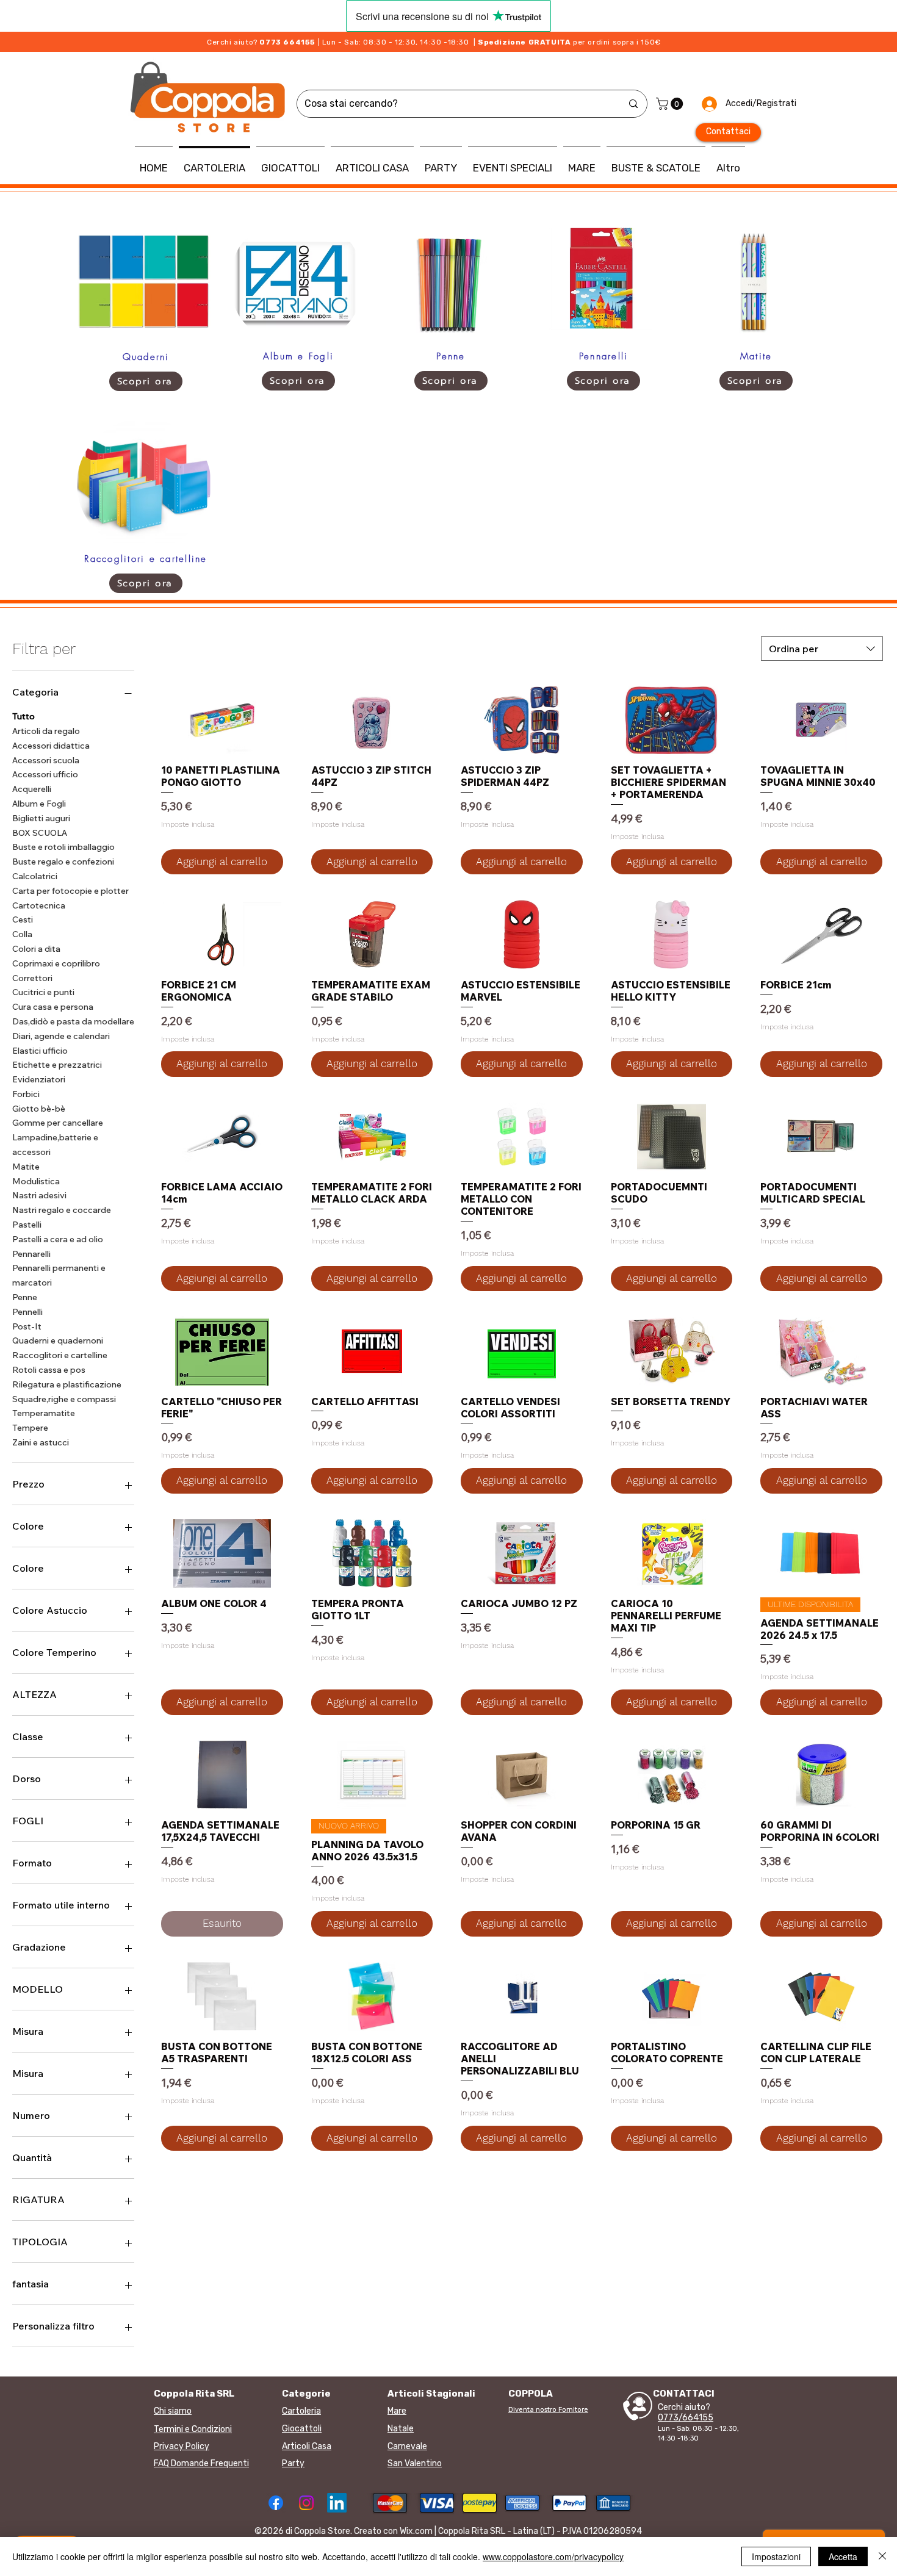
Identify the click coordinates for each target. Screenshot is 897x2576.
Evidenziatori (39, 1079)
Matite (26, 1167)
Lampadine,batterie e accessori (55, 1145)
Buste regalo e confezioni (63, 862)
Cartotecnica (39, 905)
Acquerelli (32, 789)
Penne (25, 1297)
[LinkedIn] (337, 2503)
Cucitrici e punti (43, 992)
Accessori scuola (46, 760)
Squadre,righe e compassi (64, 1399)
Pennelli (27, 1312)
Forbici (26, 1094)
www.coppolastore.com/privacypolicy (553, 2556)
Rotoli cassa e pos (49, 1370)
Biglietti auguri (41, 818)
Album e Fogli (39, 804)
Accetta (843, 2556)
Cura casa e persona (53, 1007)
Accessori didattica (51, 746)
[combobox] (822, 649)
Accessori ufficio (45, 774)
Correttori (32, 978)
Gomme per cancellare (58, 1123)
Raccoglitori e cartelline (60, 1355)
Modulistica (36, 1181)
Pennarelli (31, 1254)
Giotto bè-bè (39, 1109)
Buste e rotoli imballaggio (63, 847)
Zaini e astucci (41, 1442)
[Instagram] (306, 2503)
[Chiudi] (882, 2556)
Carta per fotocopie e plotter (70, 891)
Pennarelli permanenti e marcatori (59, 1275)
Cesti (23, 919)
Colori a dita (36, 949)
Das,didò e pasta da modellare (73, 1021)
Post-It (27, 1326)
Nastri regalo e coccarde (62, 1210)
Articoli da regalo (46, 731)
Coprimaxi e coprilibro (56, 963)
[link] (671, 104)
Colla (22, 934)
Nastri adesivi (39, 1195)
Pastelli (27, 1225)
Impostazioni (776, 2556)
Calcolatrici (35, 876)
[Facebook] (276, 2503)
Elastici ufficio (40, 1051)
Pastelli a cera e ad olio (58, 1239)
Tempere (30, 1428)
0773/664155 (686, 2418)
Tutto (23, 716)
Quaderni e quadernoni (58, 1340)
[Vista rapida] (222, 720)
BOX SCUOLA (40, 833)
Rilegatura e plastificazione (67, 1384)
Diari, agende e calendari (61, 1036)
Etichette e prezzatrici (57, 1065)
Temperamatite (44, 1413)
